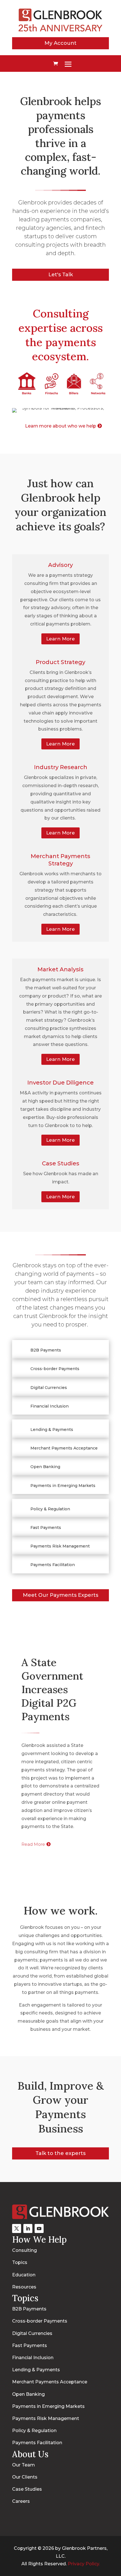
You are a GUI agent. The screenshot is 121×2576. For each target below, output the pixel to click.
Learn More (60, 639)
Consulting (24, 2250)
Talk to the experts (60, 2153)
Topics (20, 2262)
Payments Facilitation (37, 2443)
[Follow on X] (17, 2228)
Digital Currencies (32, 2333)
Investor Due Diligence (60, 1083)
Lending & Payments (36, 2370)
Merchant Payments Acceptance (50, 2382)
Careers (21, 2501)
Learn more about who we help (61, 426)
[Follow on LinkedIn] (28, 2228)
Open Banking (28, 2394)
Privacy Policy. (84, 2564)
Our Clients (25, 2477)
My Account (60, 43)
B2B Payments (29, 2309)
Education (24, 2275)
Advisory (60, 565)
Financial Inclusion (33, 2358)
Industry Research (61, 767)
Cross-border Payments (40, 2321)
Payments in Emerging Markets (48, 2406)
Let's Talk (61, 275)
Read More (33, 1844)
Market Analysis (60, 969)
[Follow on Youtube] (39, 2228)
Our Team (23, 2465)
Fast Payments (30, 2345)
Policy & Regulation (34, 2431)
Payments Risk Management (46, 2418)
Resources (24, 2287)
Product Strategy (60, 662)
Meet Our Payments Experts (60, 1595)
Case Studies (61, 1163)
